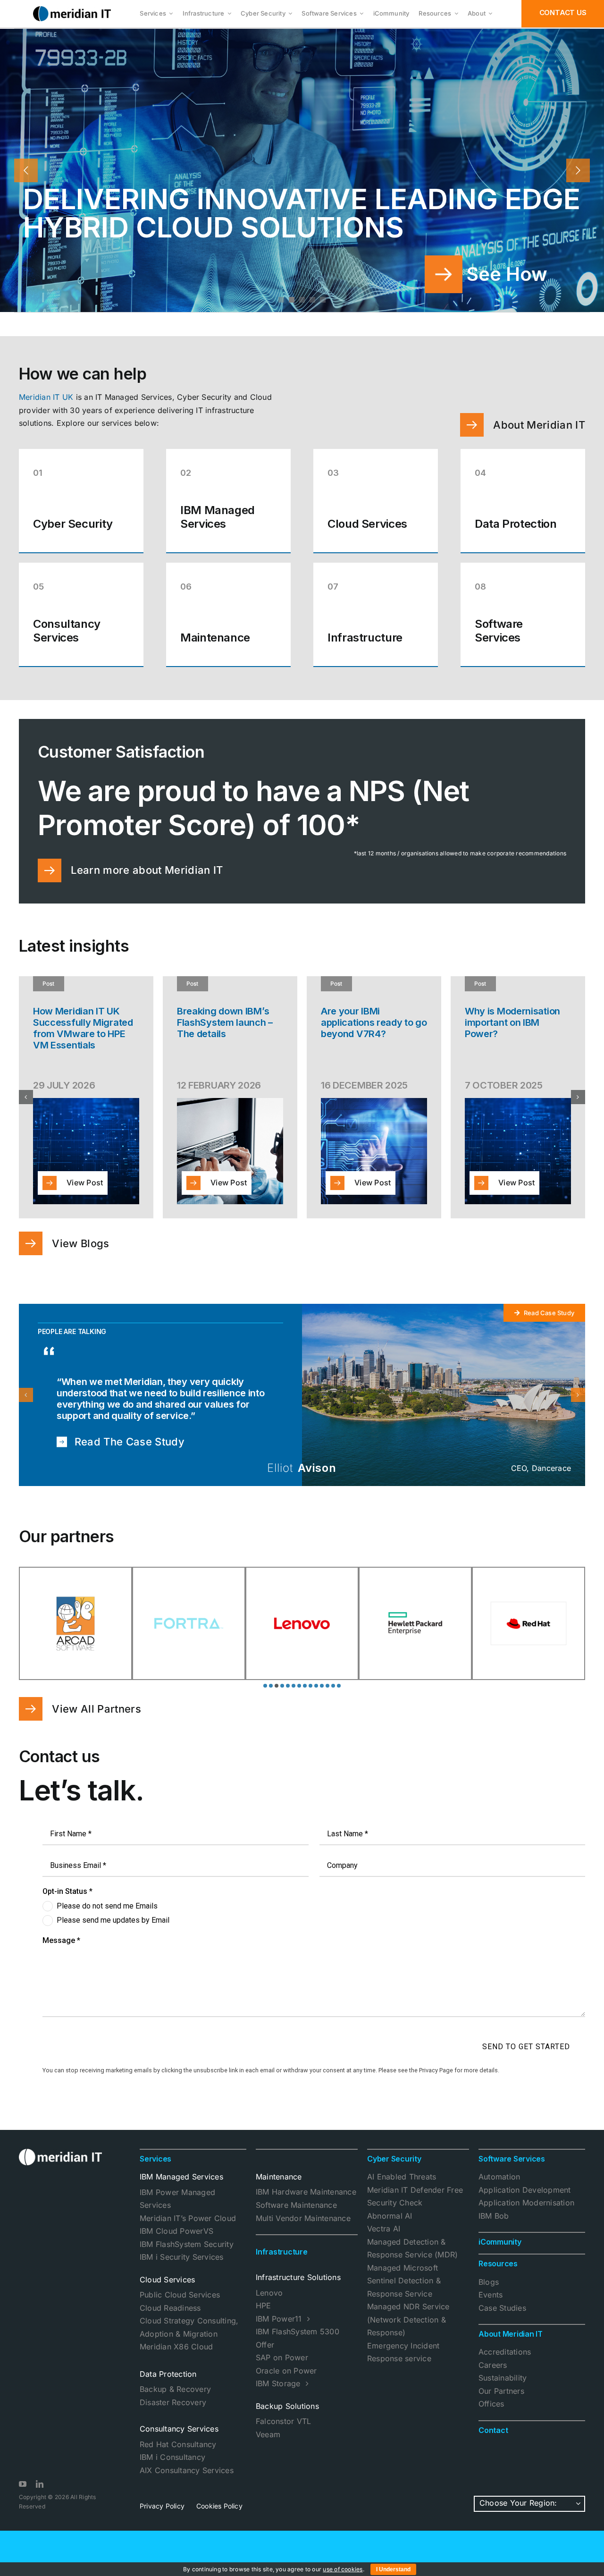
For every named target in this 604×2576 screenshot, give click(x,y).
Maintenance (279, 2188)
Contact (493, 2441)
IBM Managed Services (181, 2188)
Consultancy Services (179, 2440)
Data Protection (168, 2385)
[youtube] (23, 2495)
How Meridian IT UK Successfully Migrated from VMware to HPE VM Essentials (83, 1028)
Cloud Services (167, 2291)
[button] (26, 1097)
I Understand (393, 2569)
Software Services (512, 2170)
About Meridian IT (511, 2345)
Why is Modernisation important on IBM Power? (512, 1022)
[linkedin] (40, 2495)
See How (507, 274)
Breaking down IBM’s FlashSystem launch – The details (225, 1022)
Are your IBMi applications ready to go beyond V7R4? (374, 1022)
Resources (498, 2275)
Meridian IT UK (46, 397)
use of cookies (343, 2569)
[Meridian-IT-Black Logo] (72, 10)
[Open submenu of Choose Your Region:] (579, 2515)
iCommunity (500, 2253)
